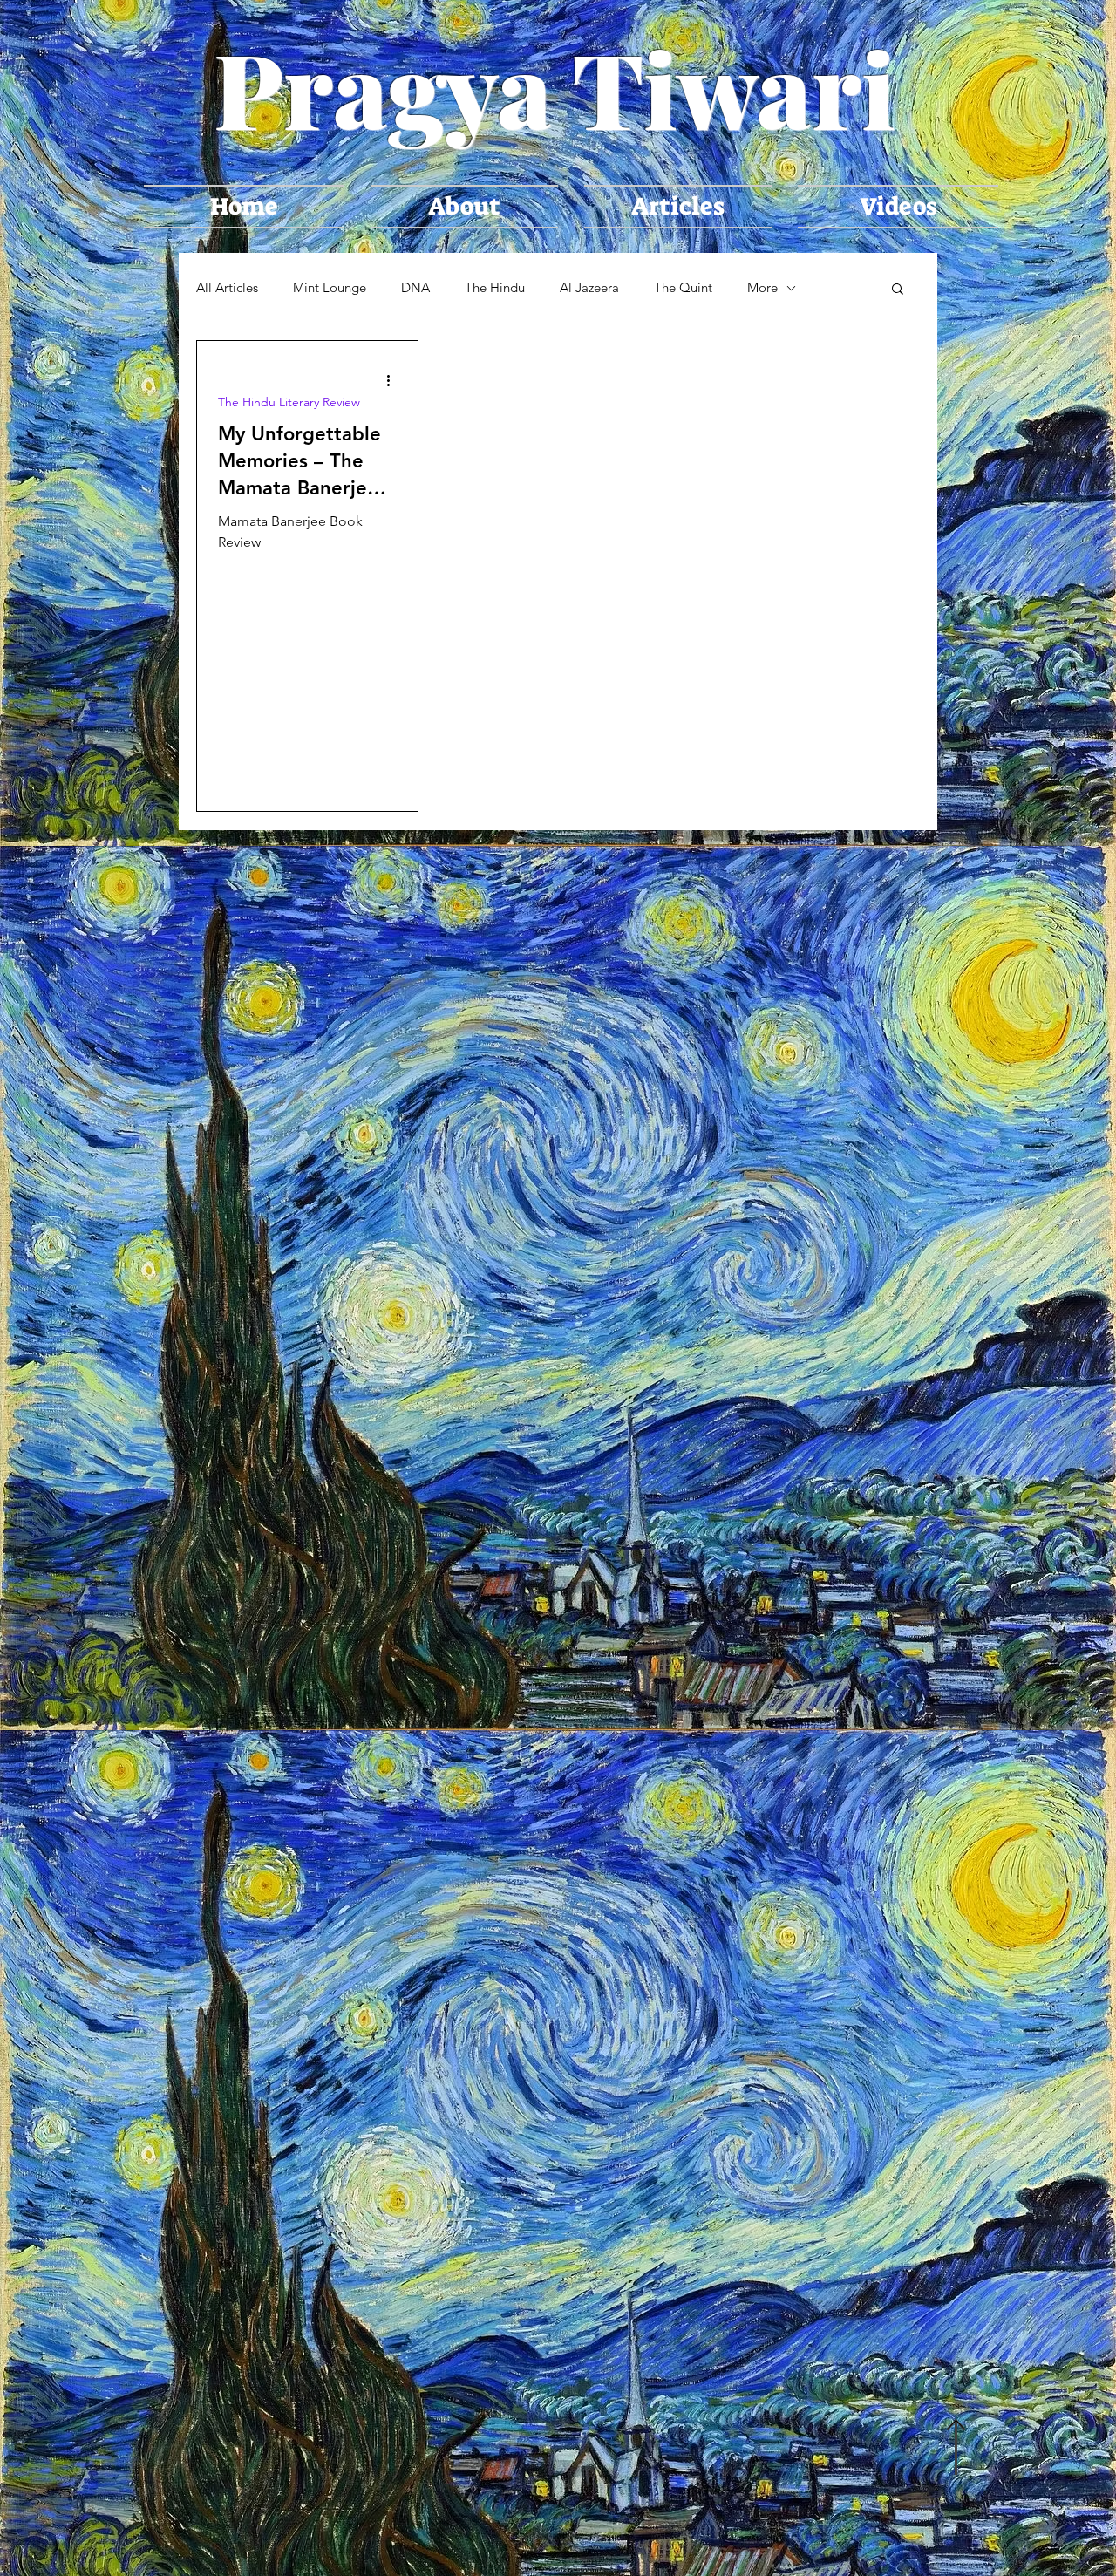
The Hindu (495, 288)
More (762, 288)
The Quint (683, 288)
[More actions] (394, 380)
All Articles (227, 288)
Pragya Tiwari (555, 87)
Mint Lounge (330, 288)
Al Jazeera (589, 288)
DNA (415, 288)
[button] (898, 290)
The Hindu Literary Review (289, 402)
